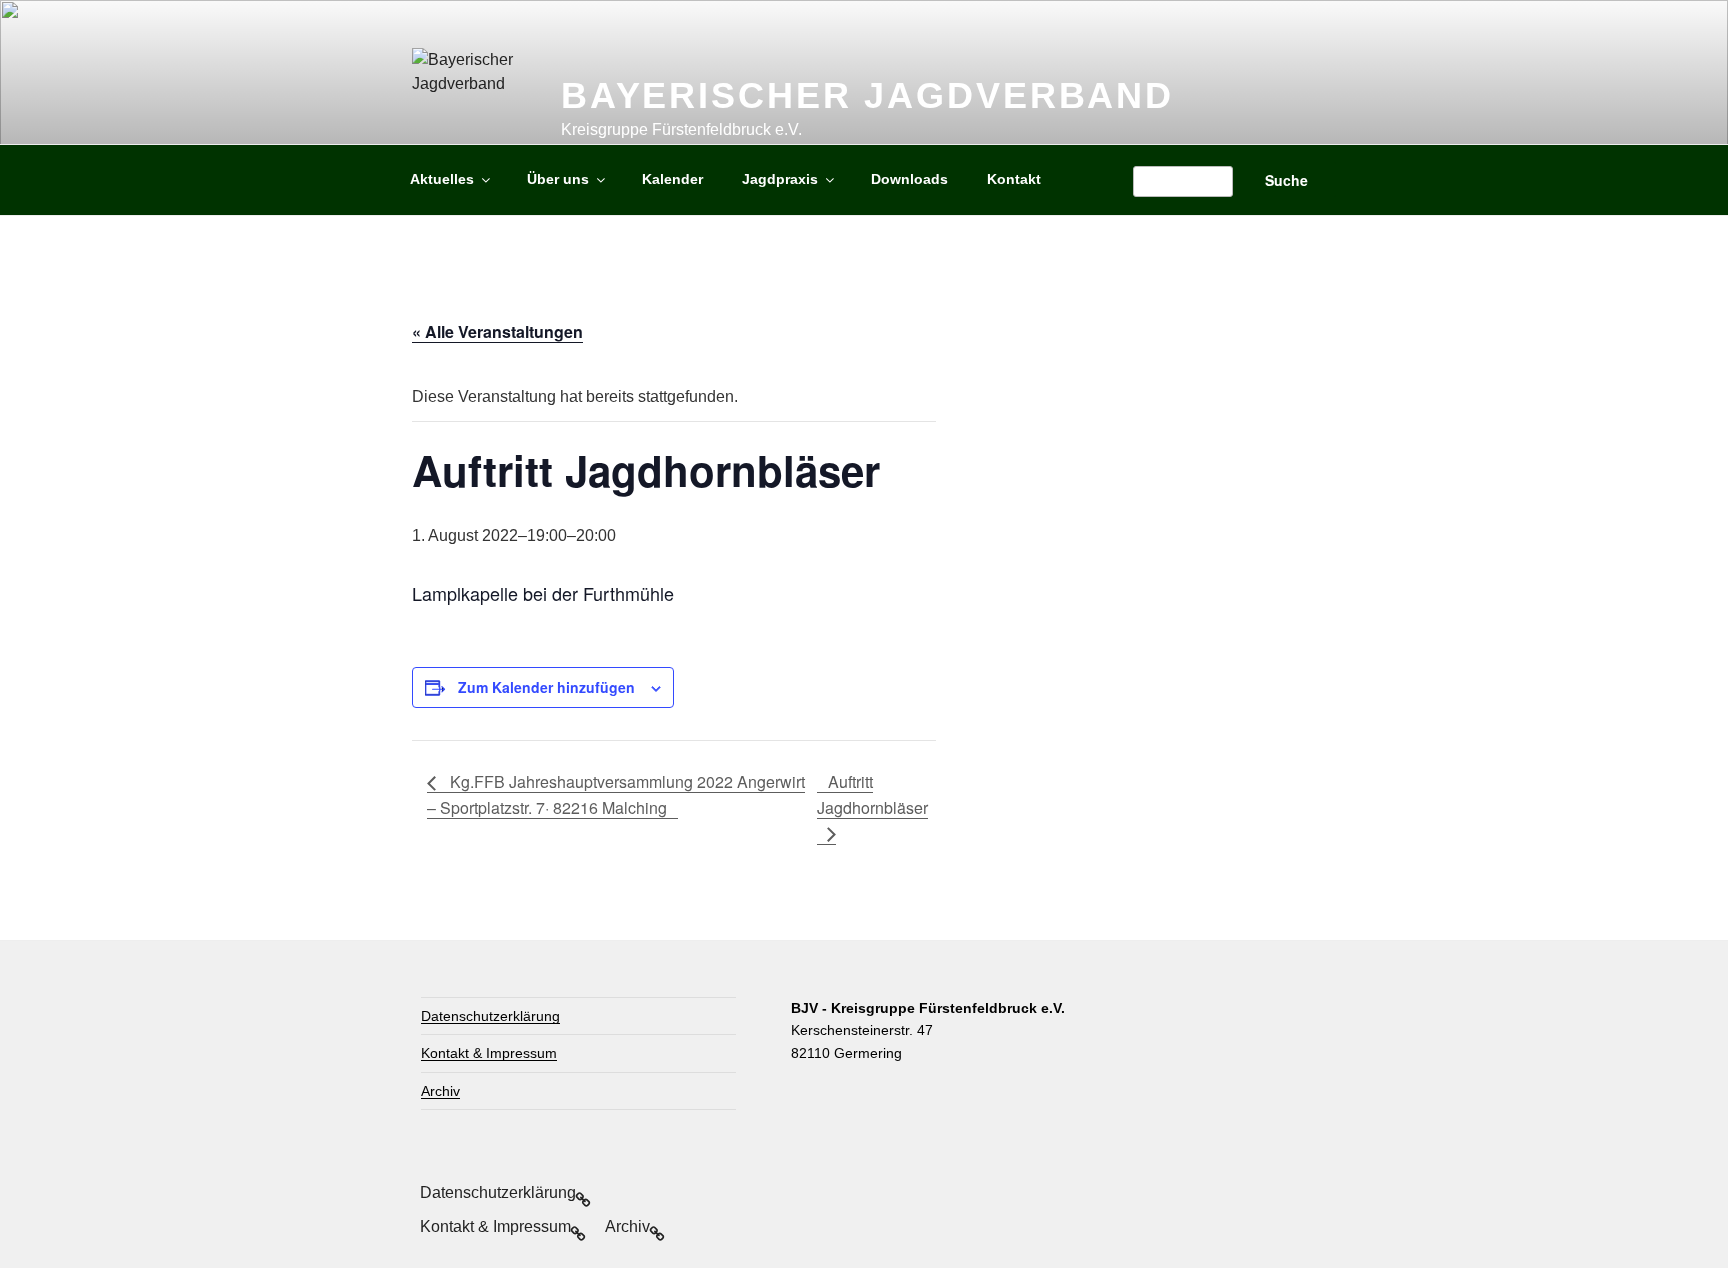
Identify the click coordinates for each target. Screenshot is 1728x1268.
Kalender (672, 179)
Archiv (440, 1091)
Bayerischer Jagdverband (867, 95)
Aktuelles (442, 179)
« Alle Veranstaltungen (497, 331)
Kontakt (1014, 179)
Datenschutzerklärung (490, 1016)
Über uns (558, 179)
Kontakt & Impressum (489, 1053)
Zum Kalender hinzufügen (546, 687)
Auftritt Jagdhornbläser (872, 794)
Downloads (909, 179)
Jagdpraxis (780, 179)
